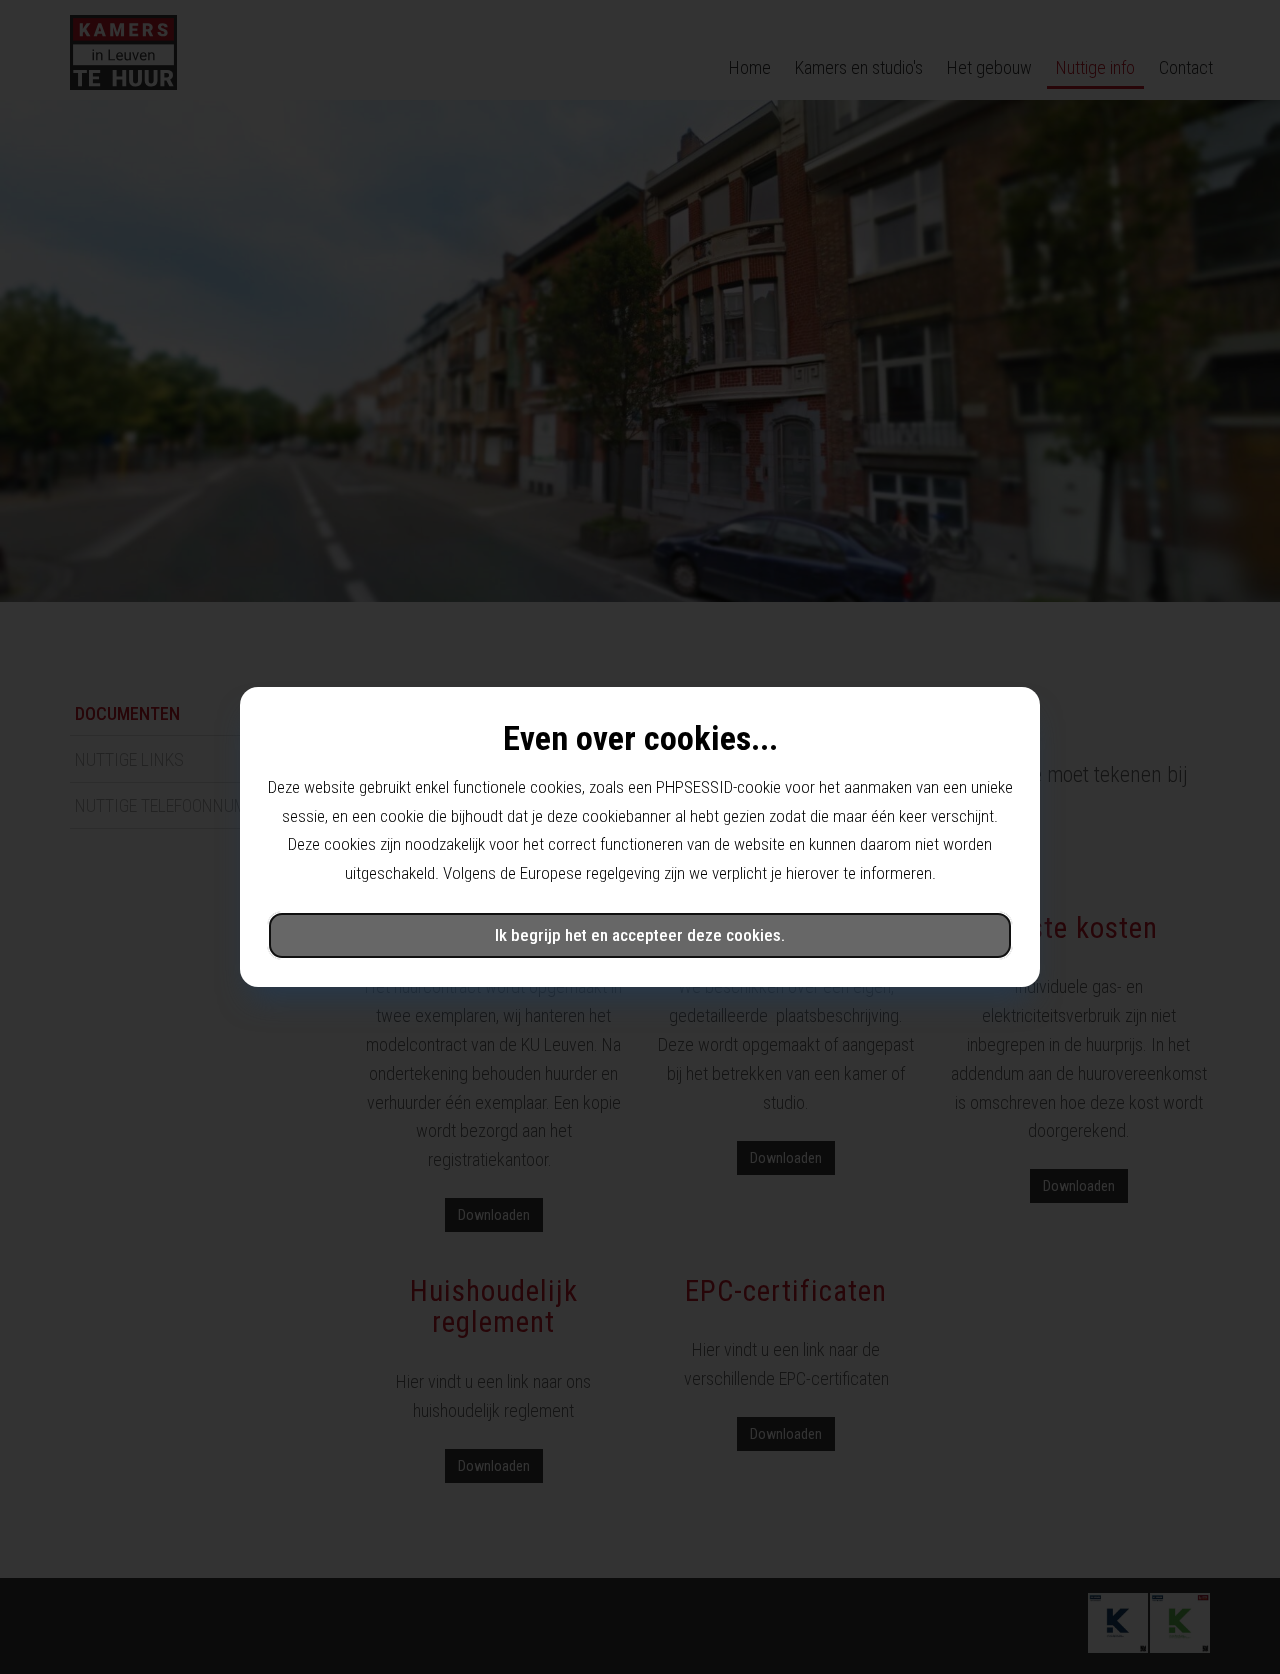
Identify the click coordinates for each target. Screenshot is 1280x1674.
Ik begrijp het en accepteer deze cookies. (640, 935)
